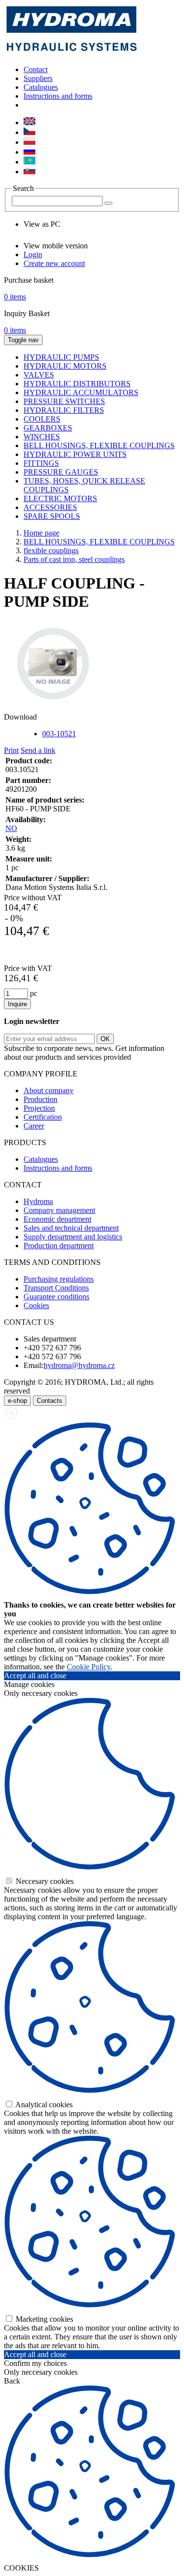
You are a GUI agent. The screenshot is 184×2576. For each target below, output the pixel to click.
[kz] (29, 162)
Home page (41, 533)
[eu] (29, 122)
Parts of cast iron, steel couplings (74, 559)
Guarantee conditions (56, 1297)
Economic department (57, 1219)
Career (34, 1126)
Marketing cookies (43, 2319)
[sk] (29, 172)
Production (40, 1099)
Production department (59, 1246)
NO (11, 828)
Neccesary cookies (44, 1881)
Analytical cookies (43, 2105)
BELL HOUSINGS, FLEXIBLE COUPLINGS (99, 542)
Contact (36, 69)
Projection (39, 1108)
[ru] (29, 152)
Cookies (36, 1305)
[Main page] (72, 53)
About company (49, 1090)
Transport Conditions (56, 1288)
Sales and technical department (71, 1228)
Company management (59, 1210)
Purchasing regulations (59, 1279)
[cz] (29, 132)
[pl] (29, 142)
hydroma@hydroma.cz (79, 1365)
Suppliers (38, 78)
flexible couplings (51, 550)
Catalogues (41, 87)
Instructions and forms (58, 96)
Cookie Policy (89, 1667)
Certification (43, 1117)
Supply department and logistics (73, 1237)
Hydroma (38, 1201)
